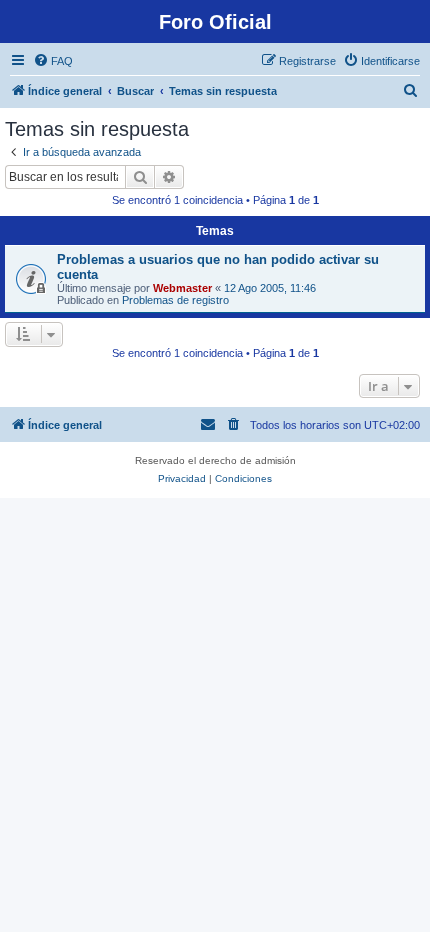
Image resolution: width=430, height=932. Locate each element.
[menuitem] (53, 61)
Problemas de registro (175, 300)
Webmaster (182, 288)
